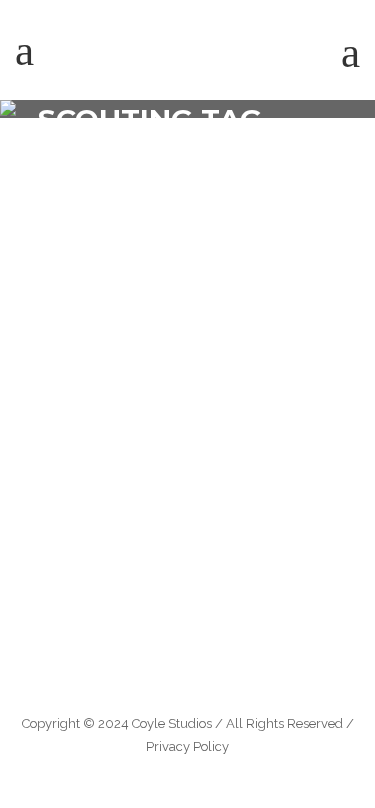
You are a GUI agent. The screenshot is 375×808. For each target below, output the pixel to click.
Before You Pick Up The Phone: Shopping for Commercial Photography (174, 428)
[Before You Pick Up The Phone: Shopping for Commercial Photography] (188, 278)
